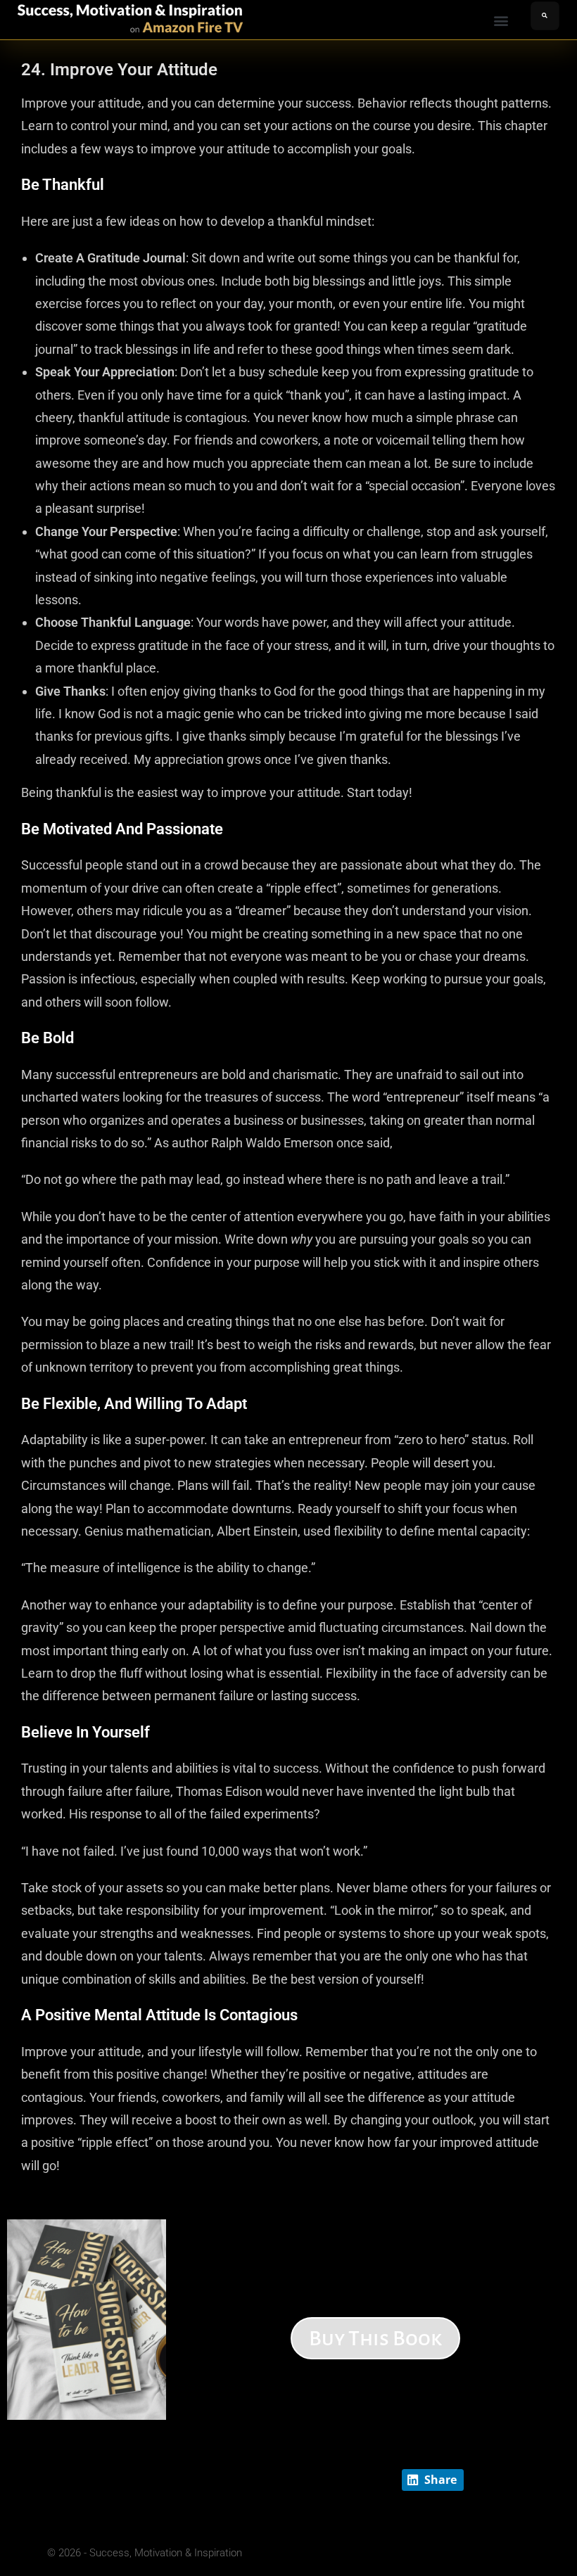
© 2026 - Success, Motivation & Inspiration (145, 2553)
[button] (501, 21)
